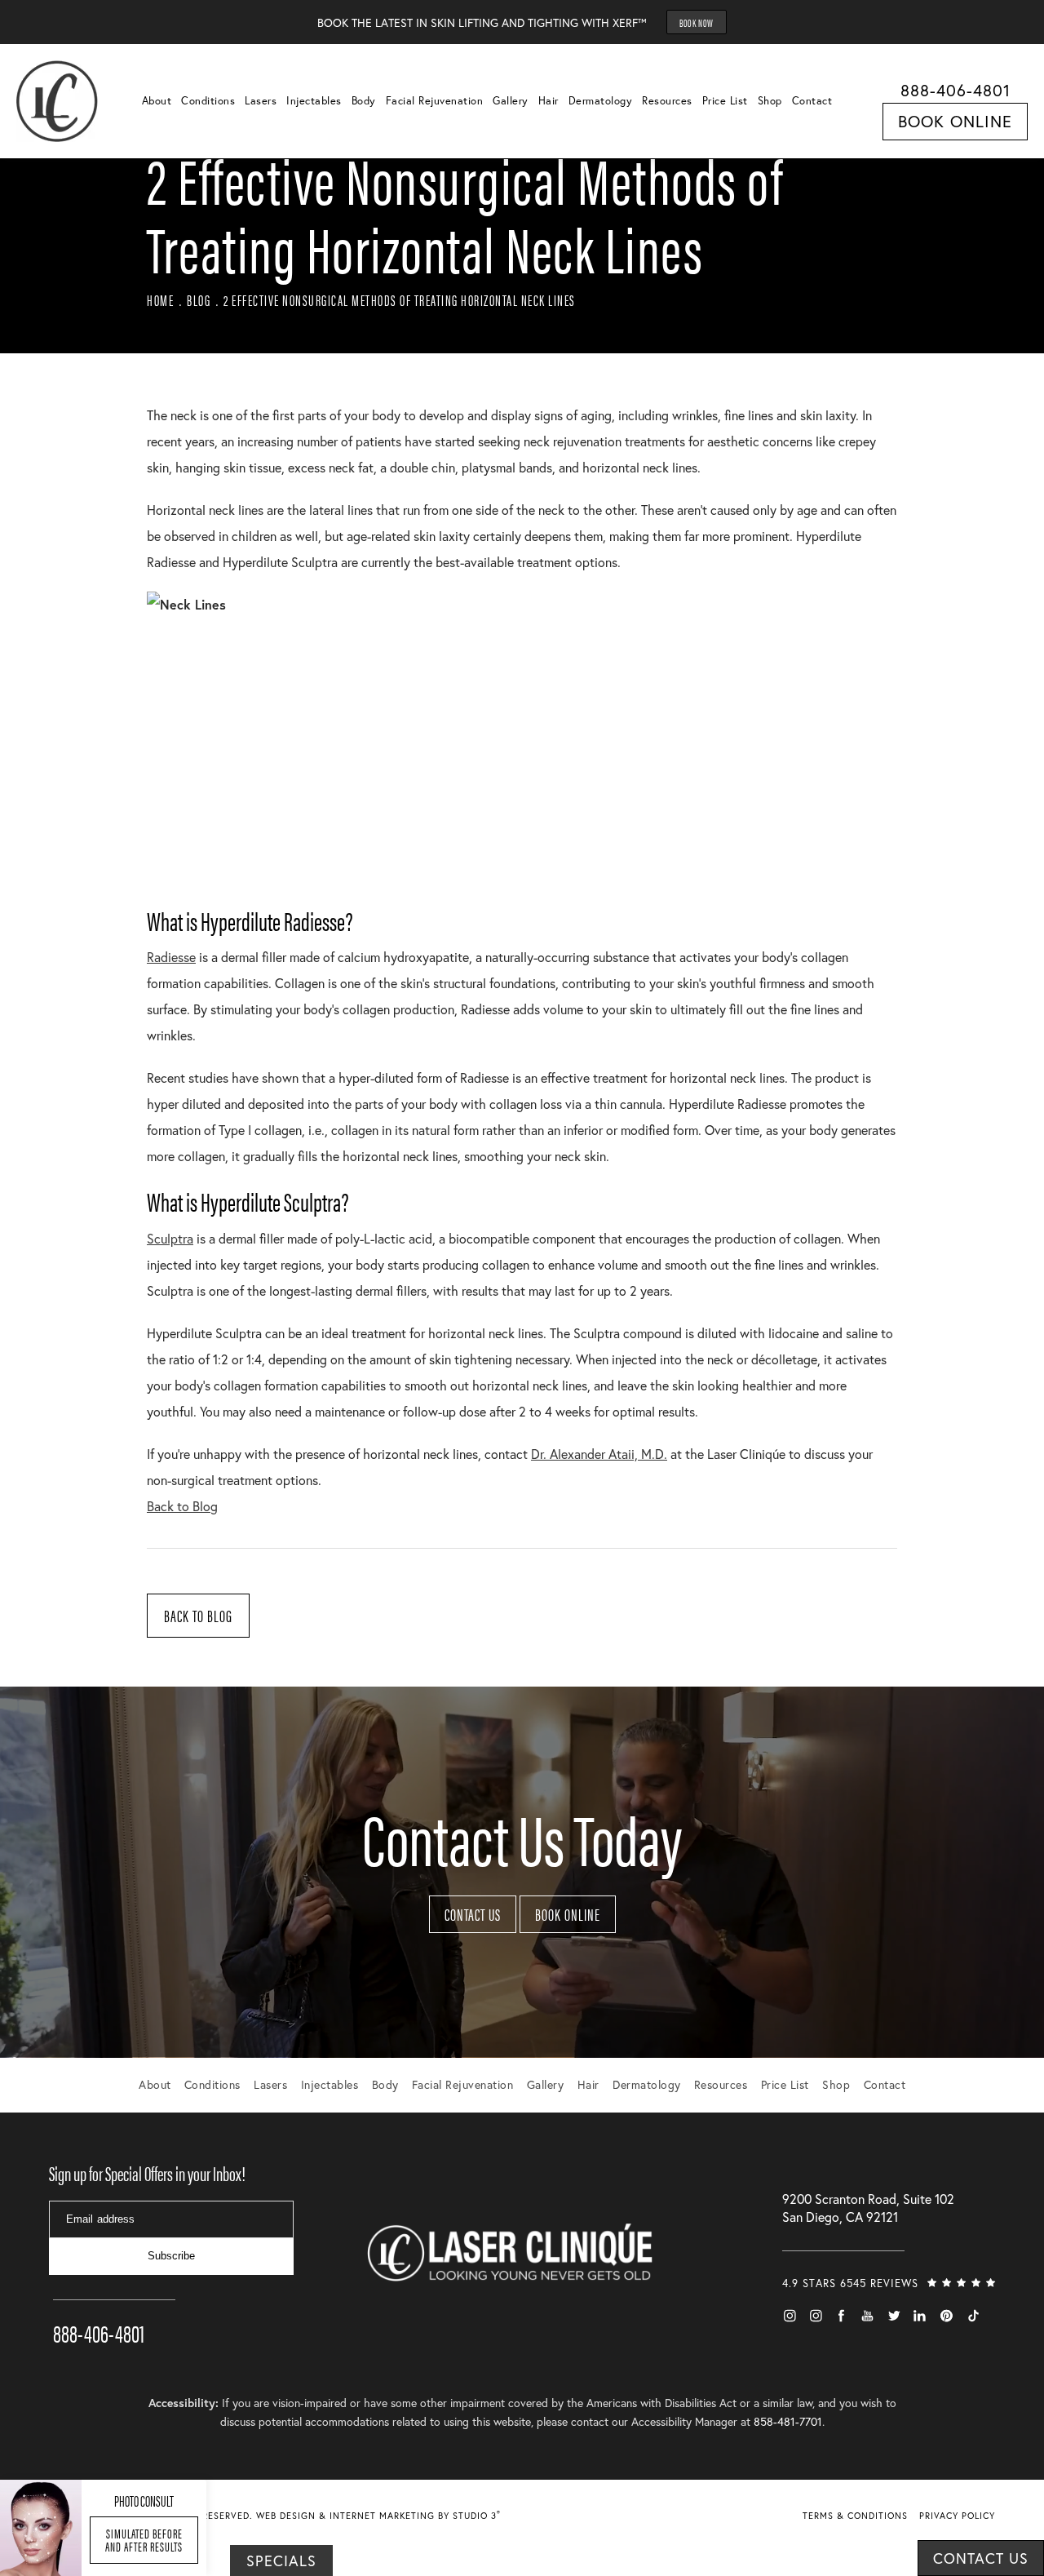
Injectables (314, 101)
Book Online (955, 121)
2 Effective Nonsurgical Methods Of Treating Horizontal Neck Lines (400, 300)
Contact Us (473, 1914)
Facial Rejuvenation (435, 101)
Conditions (208, 101)
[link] (114, 2310)
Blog (199, 300)
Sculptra (170, 1238)
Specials (281, 2560)
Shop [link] (770, 101)
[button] (790, 2316)
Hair (549, 101)
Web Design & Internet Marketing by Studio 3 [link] (378, 2516)
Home (160, 300)
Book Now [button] (697, 22)
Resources (667, 101)
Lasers (261, 101)
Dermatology (601, 101)
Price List (725, 101)
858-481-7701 (788, 2421)
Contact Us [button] (981, 2558)
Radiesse (171, 957)
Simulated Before (144, 2540)
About (157, 101)
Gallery (511, 101)
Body (364, 101)
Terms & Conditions (855, 2516)
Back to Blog (182, 1506)
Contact (812, 101)
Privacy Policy (957, 2516)
